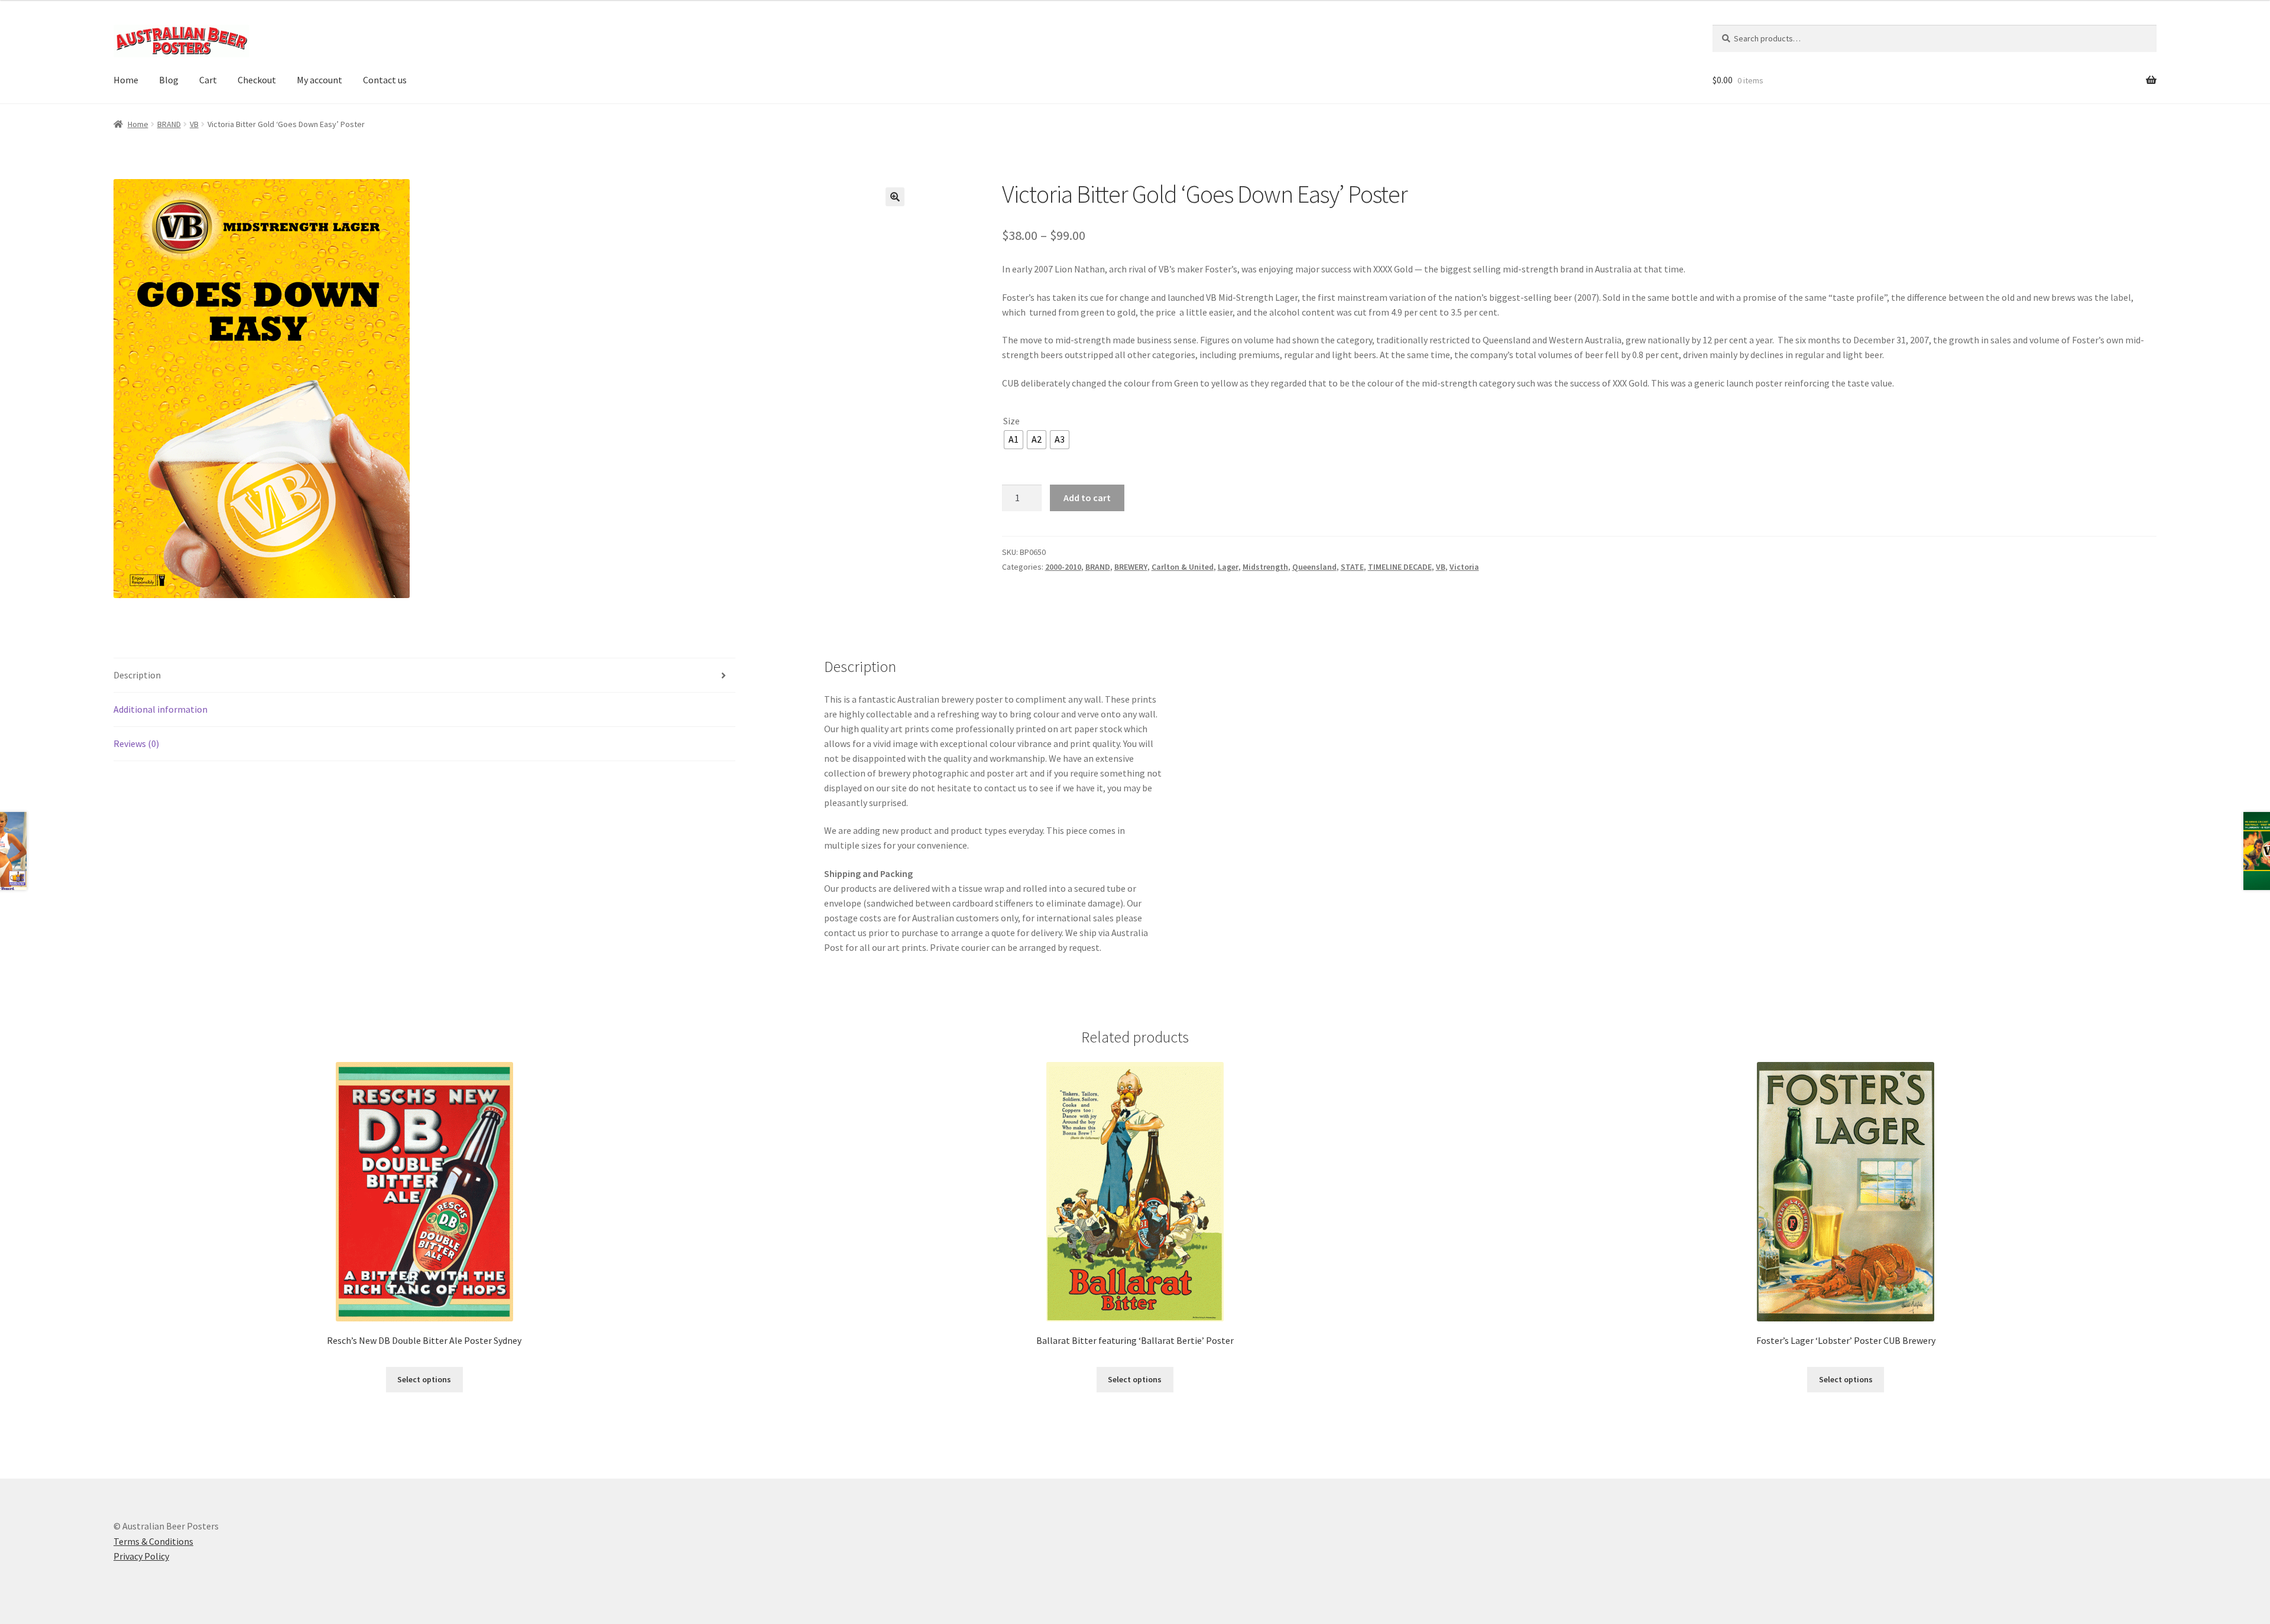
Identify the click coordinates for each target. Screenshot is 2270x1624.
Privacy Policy (141, 1556)
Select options (424, 1379)
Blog (169, 80)
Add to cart (1087, 498)
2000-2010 (1063, 567)
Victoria (1464, 567)
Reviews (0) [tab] (136, 743)
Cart (208, 80)
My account (320, 80)
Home (126, 80)
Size (1011, 421)
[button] (895, 197)
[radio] (1014, 440)
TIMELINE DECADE (1400, 567)
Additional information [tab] (160, 709)
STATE (1352, 567)
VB (194, 124)
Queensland (1314, 567)
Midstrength (1265, 567)
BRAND (169, 124)
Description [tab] (137, 675)
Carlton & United (1183, 567)
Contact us (385, 80)
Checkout (257, 80)
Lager (1228, 567)
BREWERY (1131, 567)
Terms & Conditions (153, 1541)
